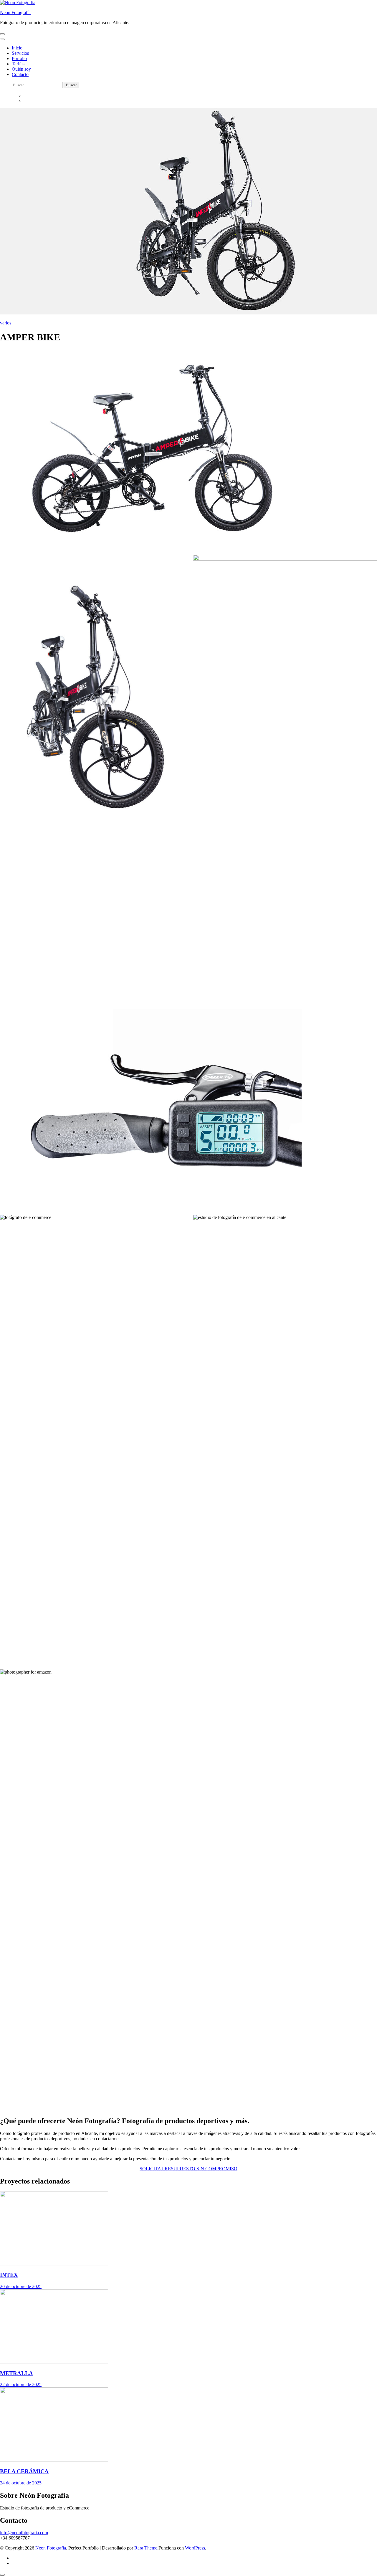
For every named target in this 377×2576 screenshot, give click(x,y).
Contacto (20, 74)
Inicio (17, 48)
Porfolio (19, 58)
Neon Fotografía (15, 13)
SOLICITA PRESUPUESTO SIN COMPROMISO (188, 2169)
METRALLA (16, 2373)
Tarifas (18, 64)
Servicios (20, 53)
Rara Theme (146, 2548)
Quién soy (21, 69)
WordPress (195, 2548)
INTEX (9, 2275)
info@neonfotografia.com (24, 2533)
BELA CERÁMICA (24, 2471)
